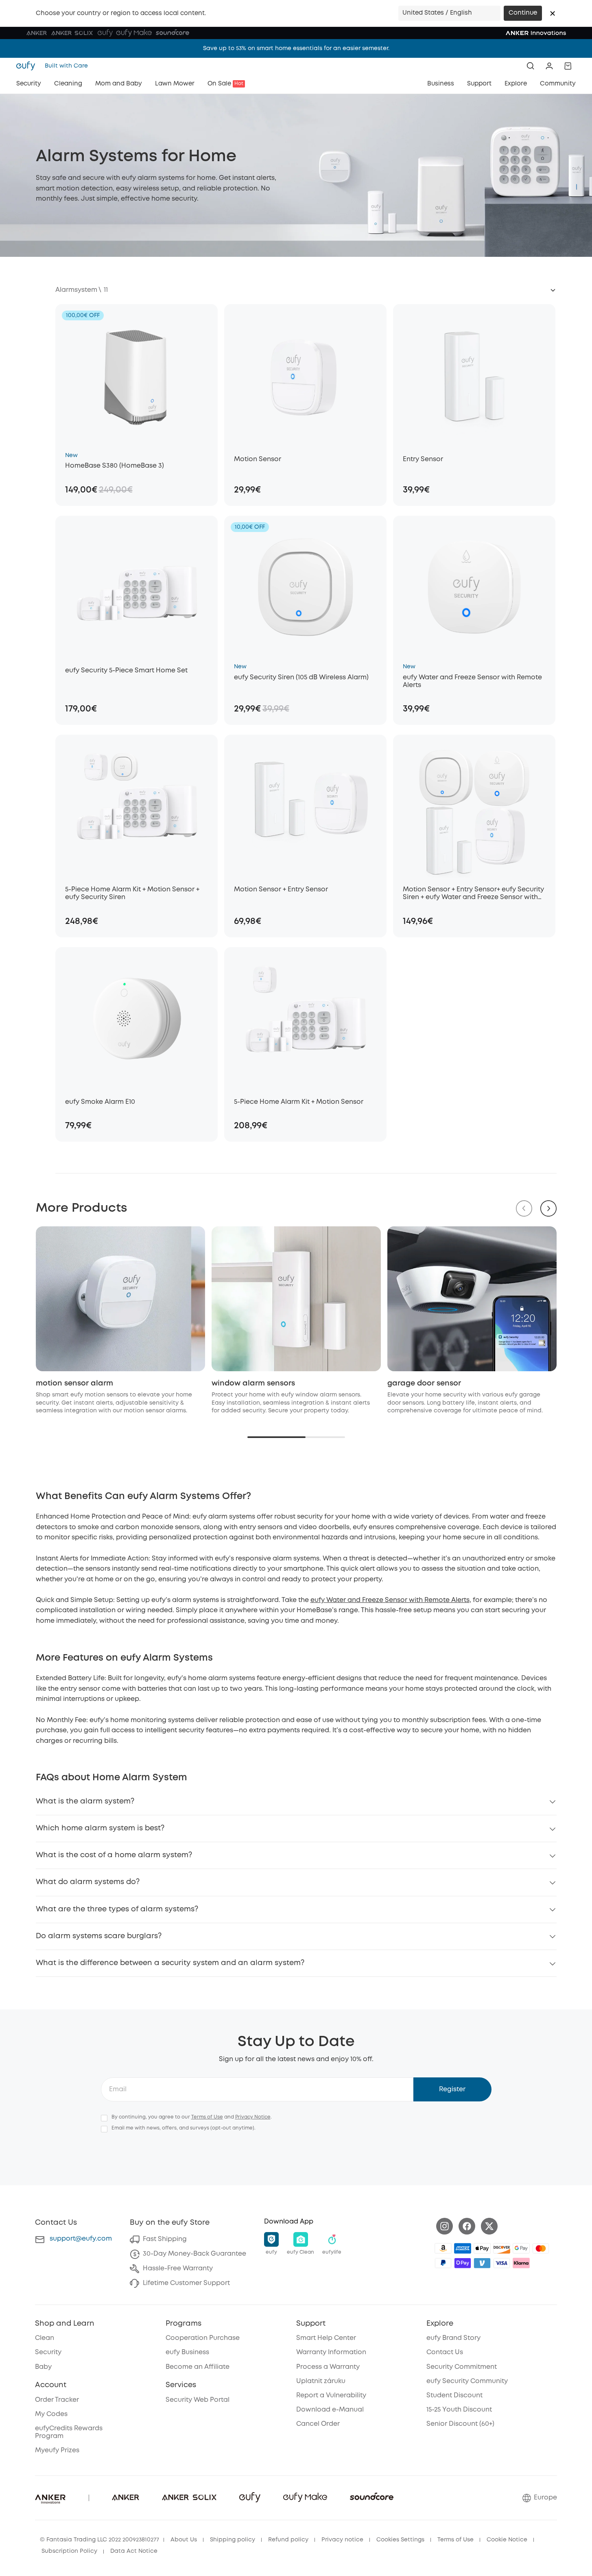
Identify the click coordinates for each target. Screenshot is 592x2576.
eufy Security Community (467, 2381)
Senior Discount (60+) (460, 2424)
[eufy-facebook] (467, 2226)
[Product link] (137, 375)
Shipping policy (233, 2540)
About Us (184, 2540)
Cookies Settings (400, 2540)
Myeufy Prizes (57, 2450)
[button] (553, 13)
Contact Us (445, 2352)
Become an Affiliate (198, 2367)
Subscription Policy (69, 2551)
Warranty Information (331, 2352)
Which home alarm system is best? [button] (100, 1828)
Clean (45, 2338)
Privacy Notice (253, 2117)
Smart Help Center (326, 2338)
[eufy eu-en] (28, 66)
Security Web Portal (198, 2400)
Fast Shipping (165, 2239)
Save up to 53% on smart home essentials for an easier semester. (296, 48)
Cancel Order (318, 2424)
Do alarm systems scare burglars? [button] (99, 1936)
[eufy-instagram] (445, 2226)
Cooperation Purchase (203, 2338)
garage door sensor (424, 1383)
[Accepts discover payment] (502, 2248)
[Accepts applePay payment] (482, 2248)
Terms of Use (207, 2117)
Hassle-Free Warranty (178, 2268)
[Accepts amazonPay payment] (443, 2248)
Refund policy (288, 2540)
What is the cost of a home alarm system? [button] (114, 1855)
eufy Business (187, 2352)
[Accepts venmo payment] (482, 2263)
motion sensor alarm (74, 1383)
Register (452, 2089)
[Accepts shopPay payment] (463, 2263)
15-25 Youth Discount (459, 2410)
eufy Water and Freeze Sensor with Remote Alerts (390, 1600)
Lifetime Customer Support (186, 2283)
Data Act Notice (134, 2551)
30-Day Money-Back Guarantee (194, 2254)
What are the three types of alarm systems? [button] (117, 1909)
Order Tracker (57, 2400)
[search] (531, 66)
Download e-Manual (330, 2410)
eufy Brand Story (453, 2338)
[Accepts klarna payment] (521, 2263)
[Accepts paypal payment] (443, 2263)
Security (48, 2352)
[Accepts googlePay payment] (521, 2248)
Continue (523, 13)
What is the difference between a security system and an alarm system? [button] (170, 1963)
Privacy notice (342, 2540)
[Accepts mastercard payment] (541, 2248)
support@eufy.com (81, 2239)
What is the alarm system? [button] (85, 1801)
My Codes (51, 2414)
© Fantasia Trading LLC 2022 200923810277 (99, 2540)
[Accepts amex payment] (463, 2248)
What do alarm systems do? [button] (88, 1882)
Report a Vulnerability (331, 2395)
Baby (43, 2367)
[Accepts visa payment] (502, 2263)
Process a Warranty (328, 2367)
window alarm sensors (253, 1383)
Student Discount (454, 2395)
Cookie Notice (507, 2540)
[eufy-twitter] (489, 2226)
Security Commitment (462, 2367)
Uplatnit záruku (321, 2381)
